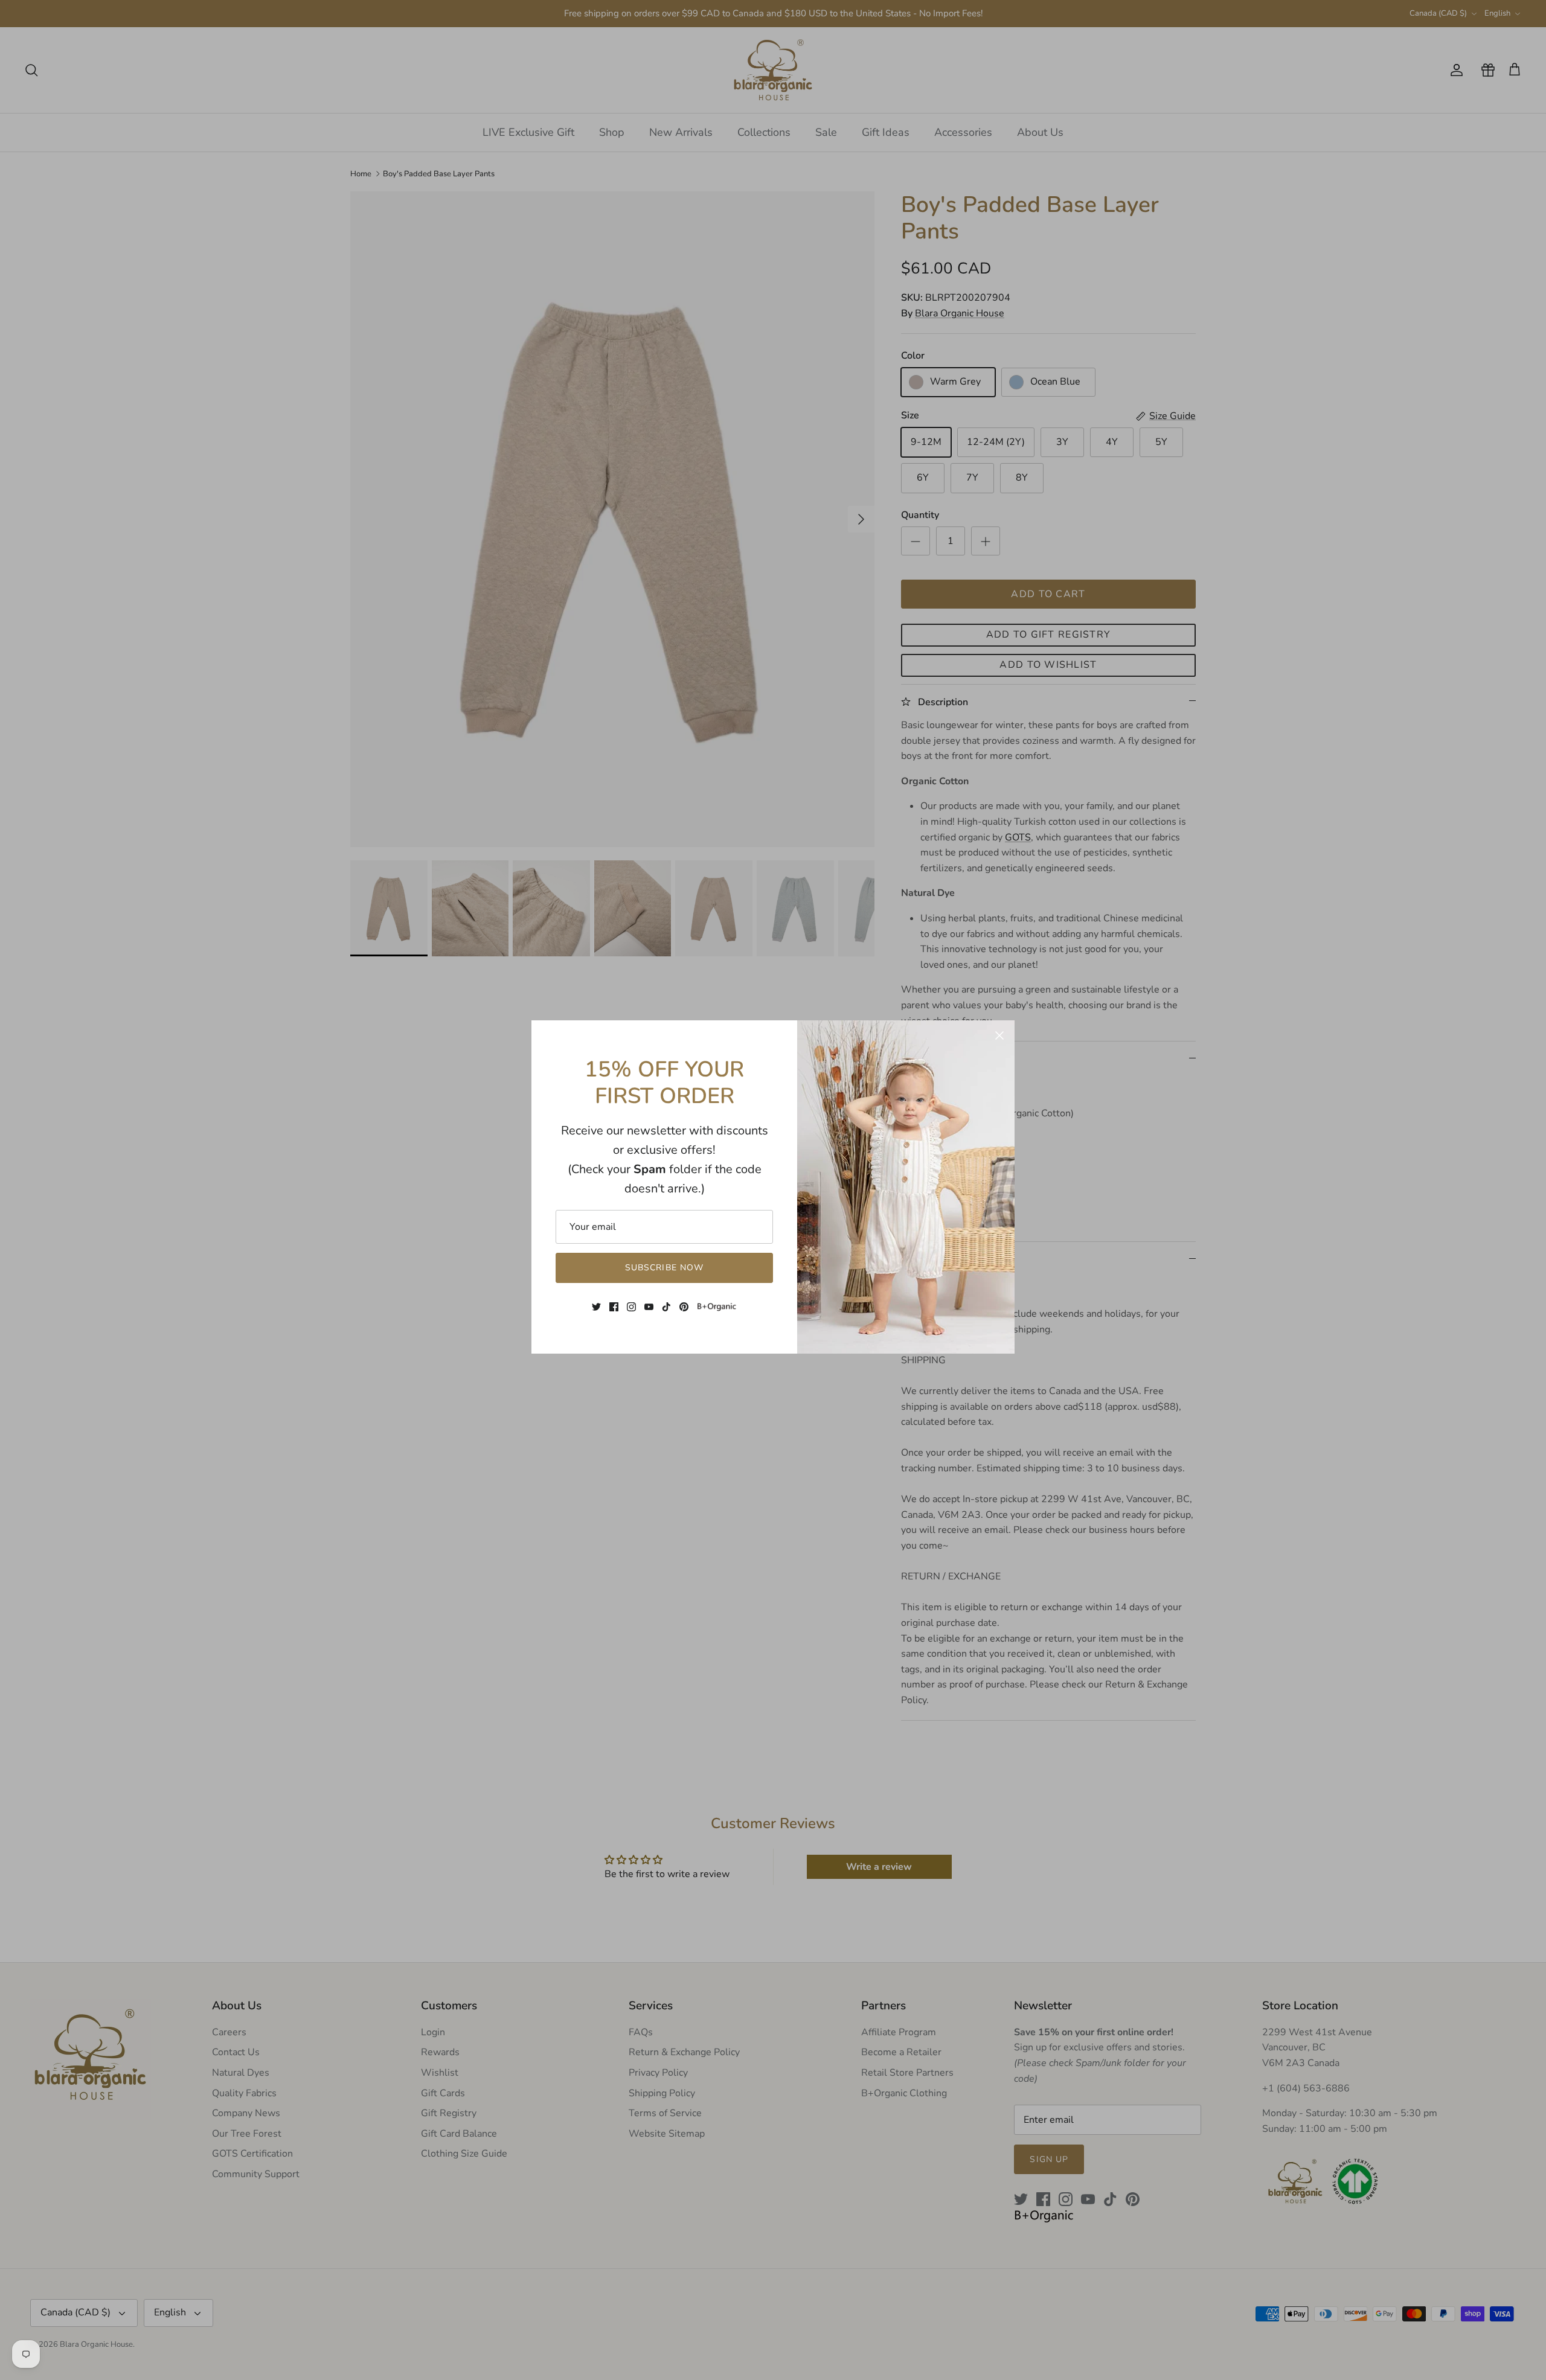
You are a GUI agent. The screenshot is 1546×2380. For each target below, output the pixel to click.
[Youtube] (649, 1307)
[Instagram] (631, 1307)
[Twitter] (596, 1307)
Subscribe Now (665, 1268)
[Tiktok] (666, 1307)
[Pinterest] (684, 1307)
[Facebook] (614, 1307)
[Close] (999, 1035)
